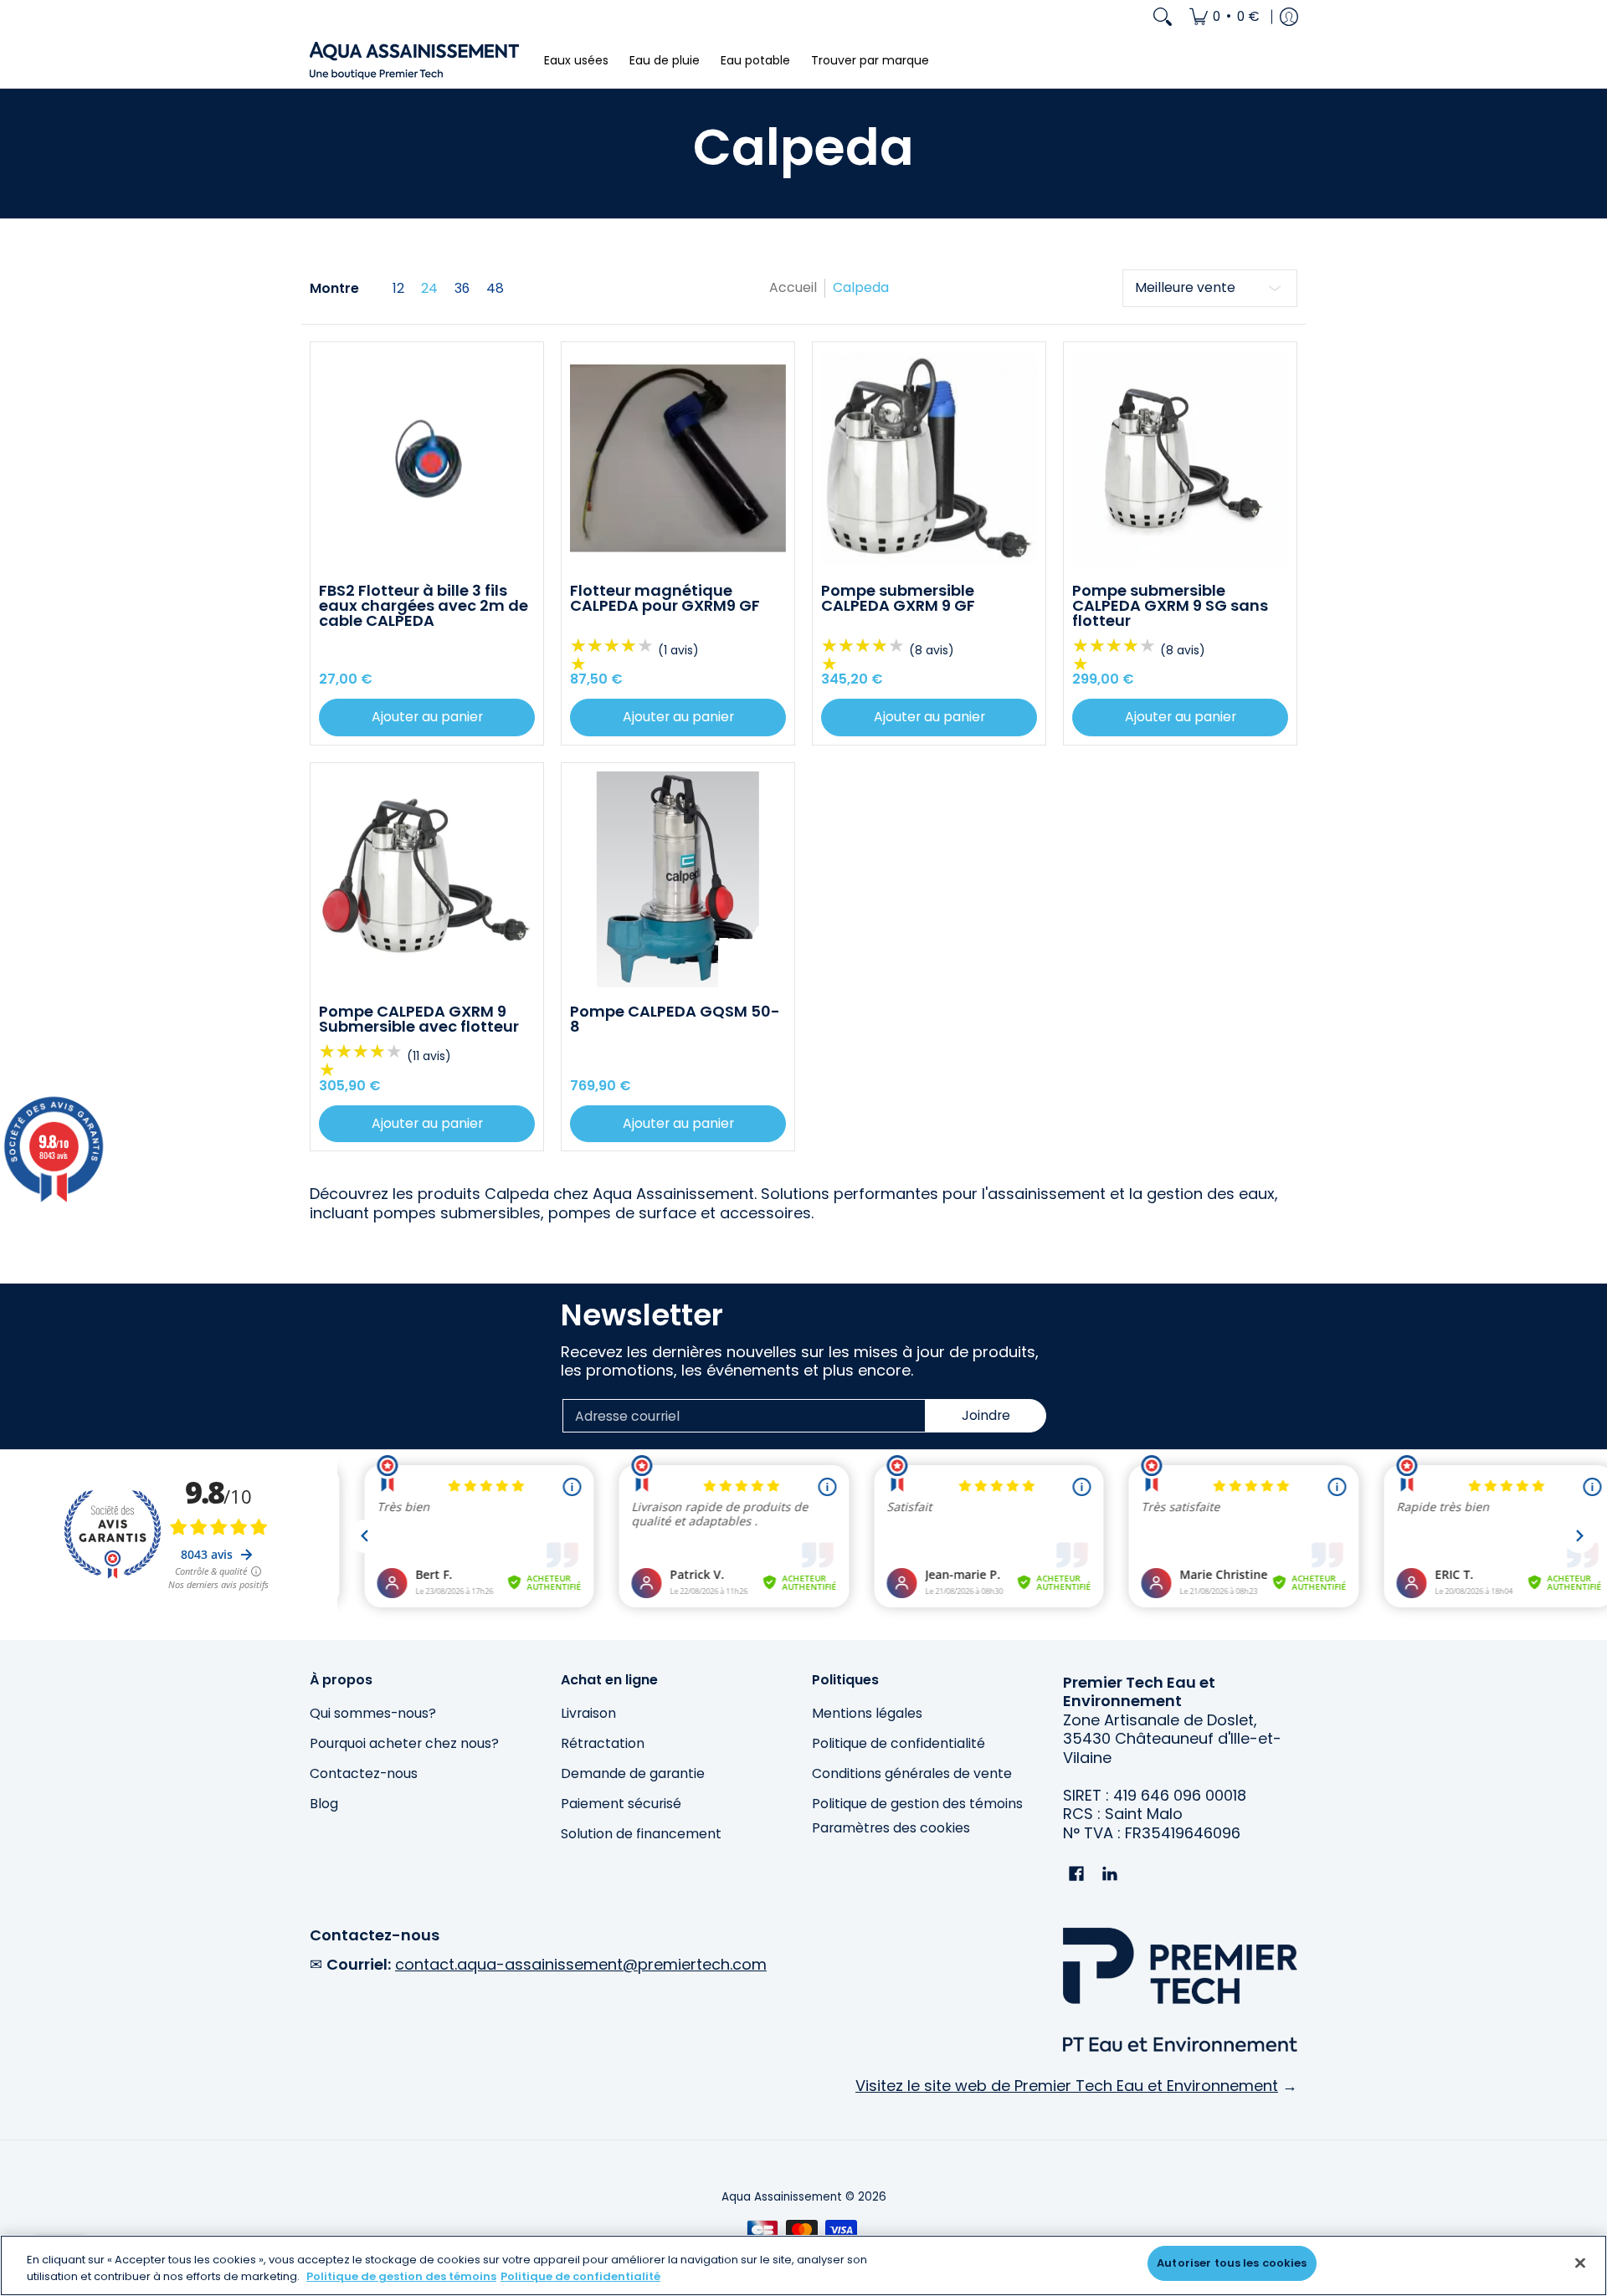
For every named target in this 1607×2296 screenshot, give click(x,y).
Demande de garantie (633, 1773)
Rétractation (603, 1743)
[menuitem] (1225, 17)
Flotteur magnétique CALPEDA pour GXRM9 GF (665, 598)
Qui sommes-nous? (373, 1713)
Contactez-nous (364, 1773)
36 (462, 289)
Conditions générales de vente (912, 1773)
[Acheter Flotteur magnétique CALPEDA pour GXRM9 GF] (678, 459)
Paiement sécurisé (621, 1804)
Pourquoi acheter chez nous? (404, 1743)
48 (495, 289)
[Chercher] (1163, 17)
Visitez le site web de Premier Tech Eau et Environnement (1067, 2086)
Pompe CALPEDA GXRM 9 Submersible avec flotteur (419, 1019)
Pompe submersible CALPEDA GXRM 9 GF (898, 598)
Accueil (793, 287)
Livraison (588, 1713)
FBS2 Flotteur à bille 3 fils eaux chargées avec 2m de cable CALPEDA (424, 605)
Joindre (986, 1415)
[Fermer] (1580, 2263)
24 (429, 289)
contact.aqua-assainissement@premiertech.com (581, 1964)
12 (398, 289)
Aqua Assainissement (782, 2197)
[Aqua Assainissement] (414, 61)
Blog (324, 1804)
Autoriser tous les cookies (1232, 2263)
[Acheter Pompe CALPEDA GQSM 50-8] (678, 879)
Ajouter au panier (427, 717)
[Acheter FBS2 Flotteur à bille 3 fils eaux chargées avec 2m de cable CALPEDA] (427, 459)
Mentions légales (867, 1713)
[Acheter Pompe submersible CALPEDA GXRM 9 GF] (929, 459)
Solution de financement (641, 1834)
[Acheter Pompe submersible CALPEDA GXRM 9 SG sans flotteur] (1180, 459)
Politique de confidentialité (898, 1743)
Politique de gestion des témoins (917, 1804)
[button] (1076, 1875)
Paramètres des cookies (891, 1828)
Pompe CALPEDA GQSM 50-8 (675, 1019)
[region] (803, 2265)
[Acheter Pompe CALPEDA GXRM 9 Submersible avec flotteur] (427, 879)
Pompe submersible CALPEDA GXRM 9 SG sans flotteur (1170, 605)
